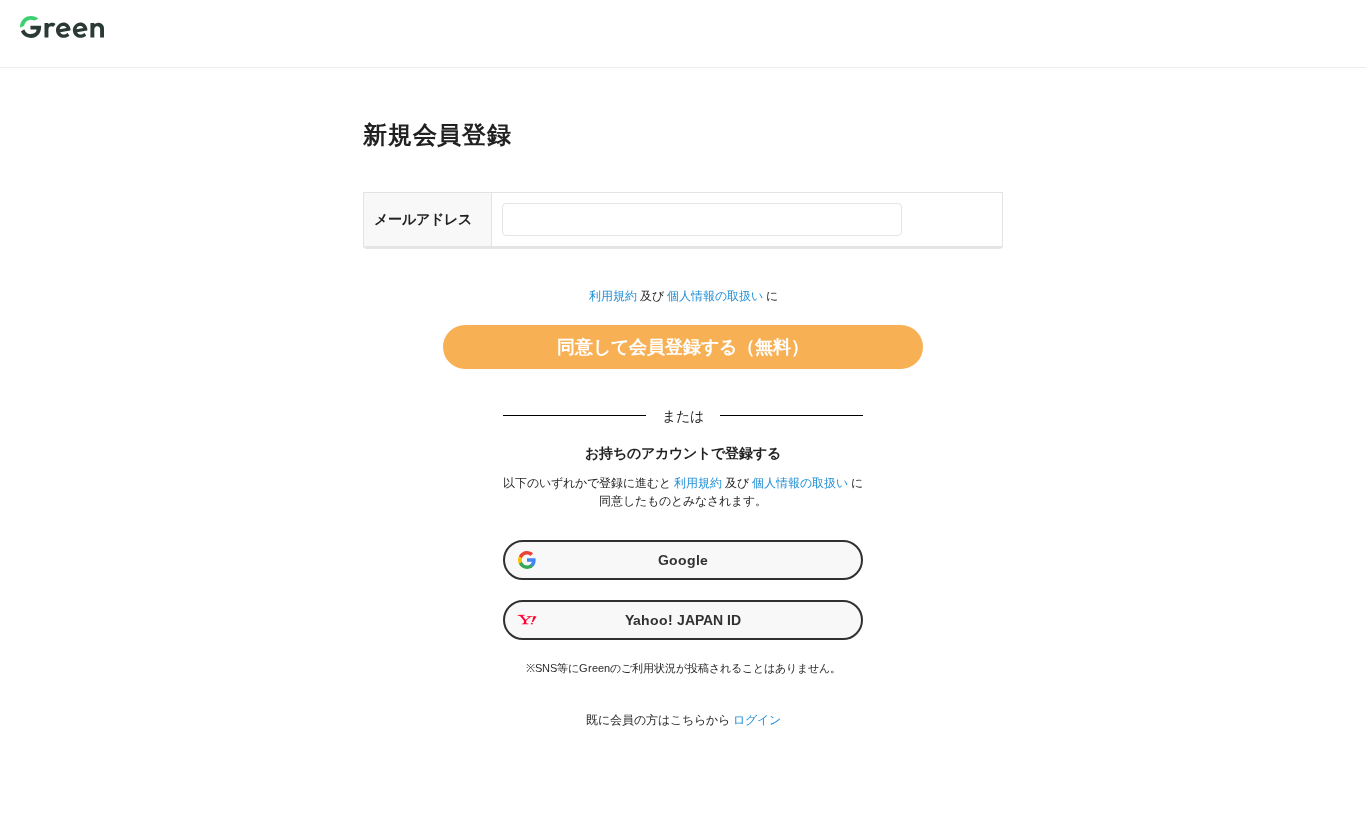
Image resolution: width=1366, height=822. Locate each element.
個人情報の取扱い (715, 296)
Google (683, 560)
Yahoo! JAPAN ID (683, 620)
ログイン (757, 720)
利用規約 (613, 296)
